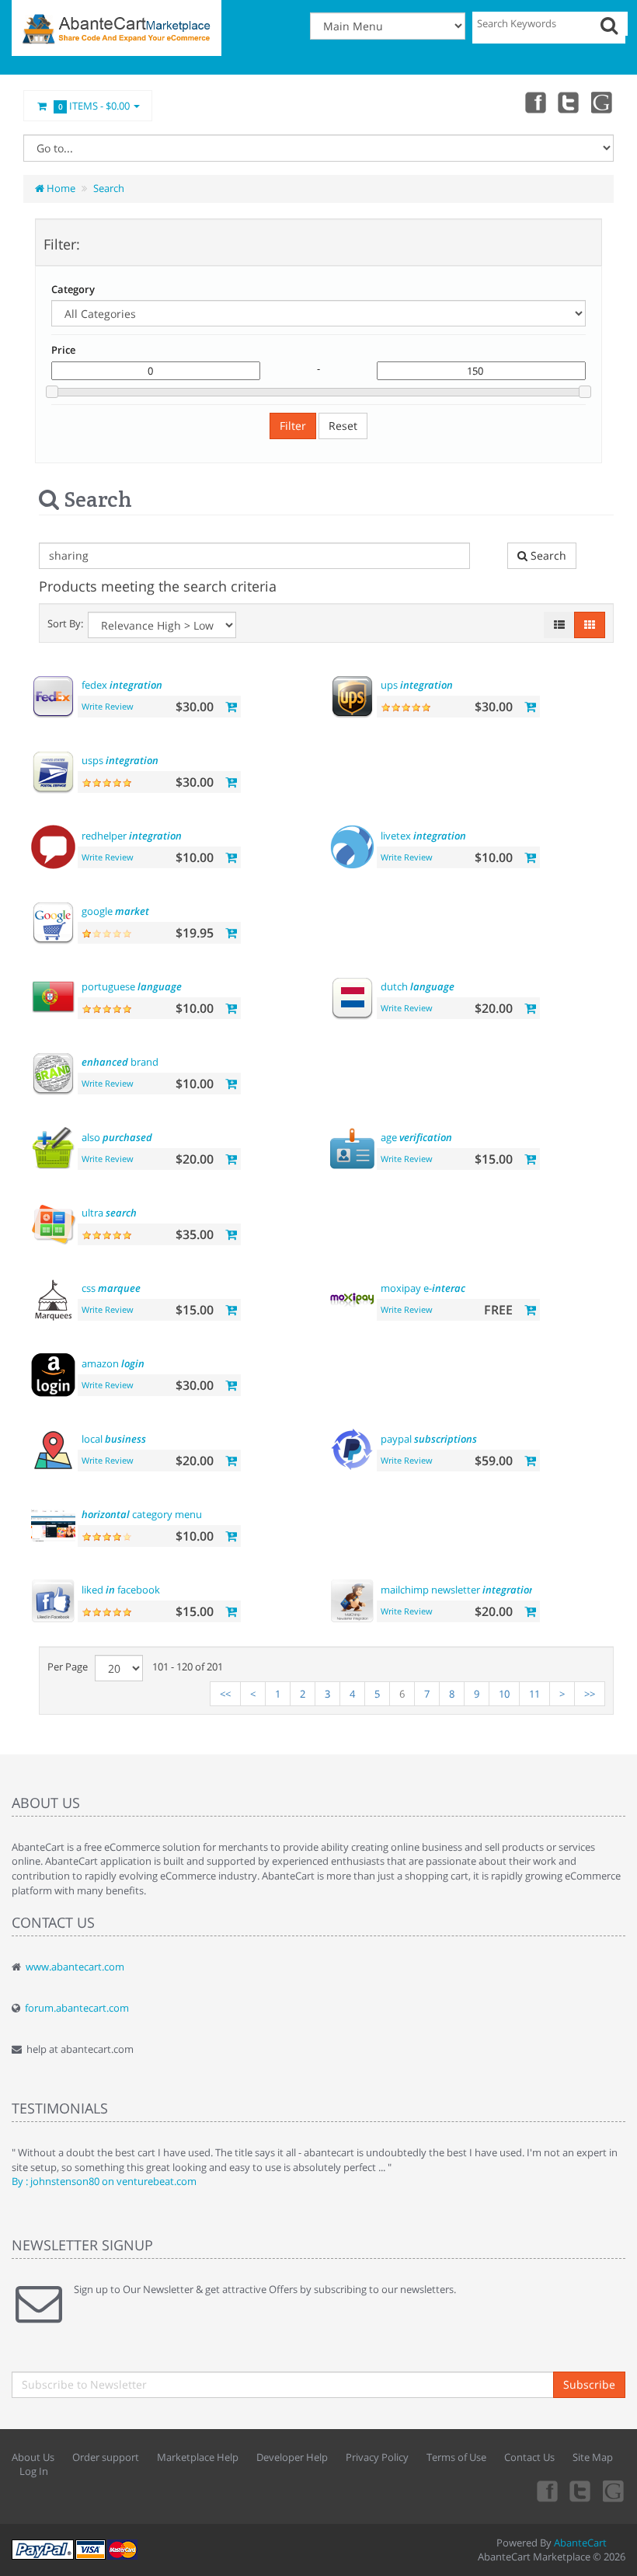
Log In (34, 2471)
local (114, 1439)
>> (590, 1694)
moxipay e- (423, 1288)
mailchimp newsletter (458, 1590)
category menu (142, 1514)
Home (60, 188)
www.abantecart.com (75, 1967)
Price (63, 350)
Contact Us (529, 2457)
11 (534, 1694)
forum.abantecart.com (77, 2008)
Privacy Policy (377, 2457)
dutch (418, 986)
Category (73, 289)
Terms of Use (456, 2457)
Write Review (108, 706)
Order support (106, 2457)
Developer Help (292, 2457)
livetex (423, 836)
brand (120, 1062)
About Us (33, 2457)
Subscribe (589, 2384)
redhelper (132, 836)
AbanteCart (580, 2543)
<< (225, 1694)
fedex (122, 685)
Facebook (534, 102)
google (115, 911)
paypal (429, 1439)
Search (109, 188)
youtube (603, 102)
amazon (113, 1363)
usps (120, 760)
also (117, 1137)
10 (504, 1694)
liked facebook (121, 1590)
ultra (109, 1213)
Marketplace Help (198, 2457)
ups (417, 685)
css (111, 1288)
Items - (94, 106)
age (416, 1137)
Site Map (593, 2457)
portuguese (132, 986)
